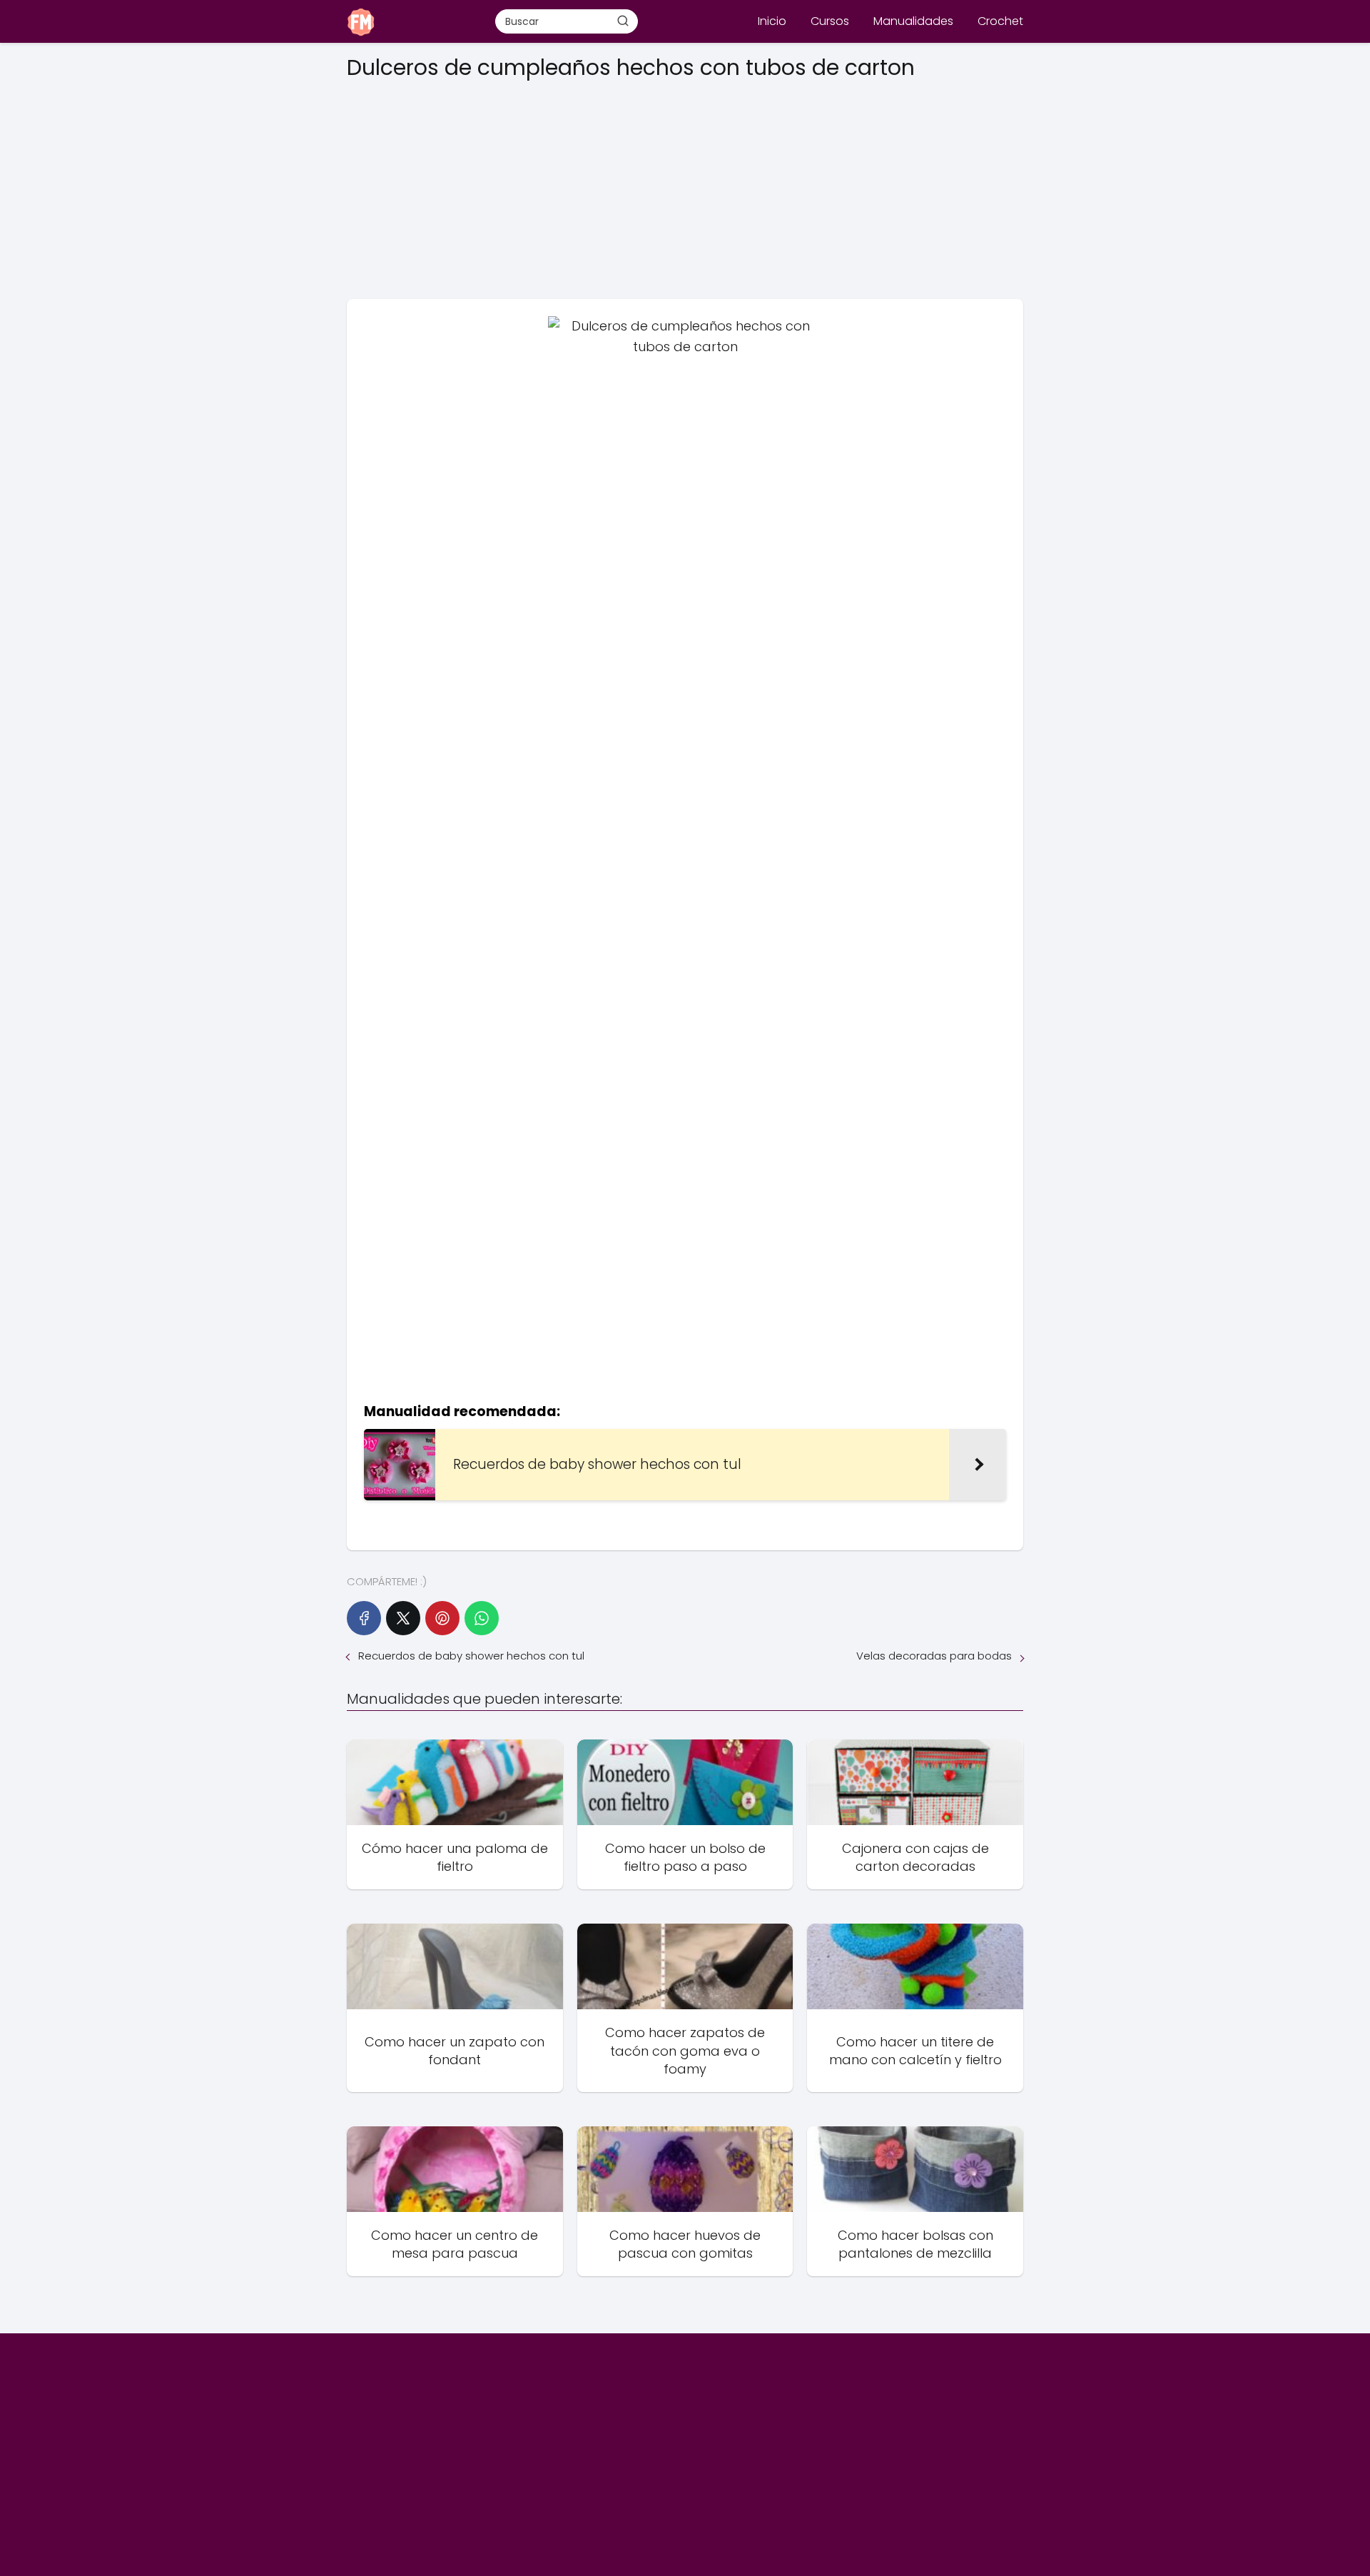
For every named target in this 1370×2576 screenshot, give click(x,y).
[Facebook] (364, 1618)
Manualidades (913, 21)
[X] (403, 1618)
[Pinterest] (442, 1618)
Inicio (772, 21)
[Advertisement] (685, 185)
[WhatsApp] (482, 1618)
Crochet (1000, 21)
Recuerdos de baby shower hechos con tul (471, 1656)
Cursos (830, 21)
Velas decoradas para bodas (934, 1656)
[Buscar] (623, 21)
